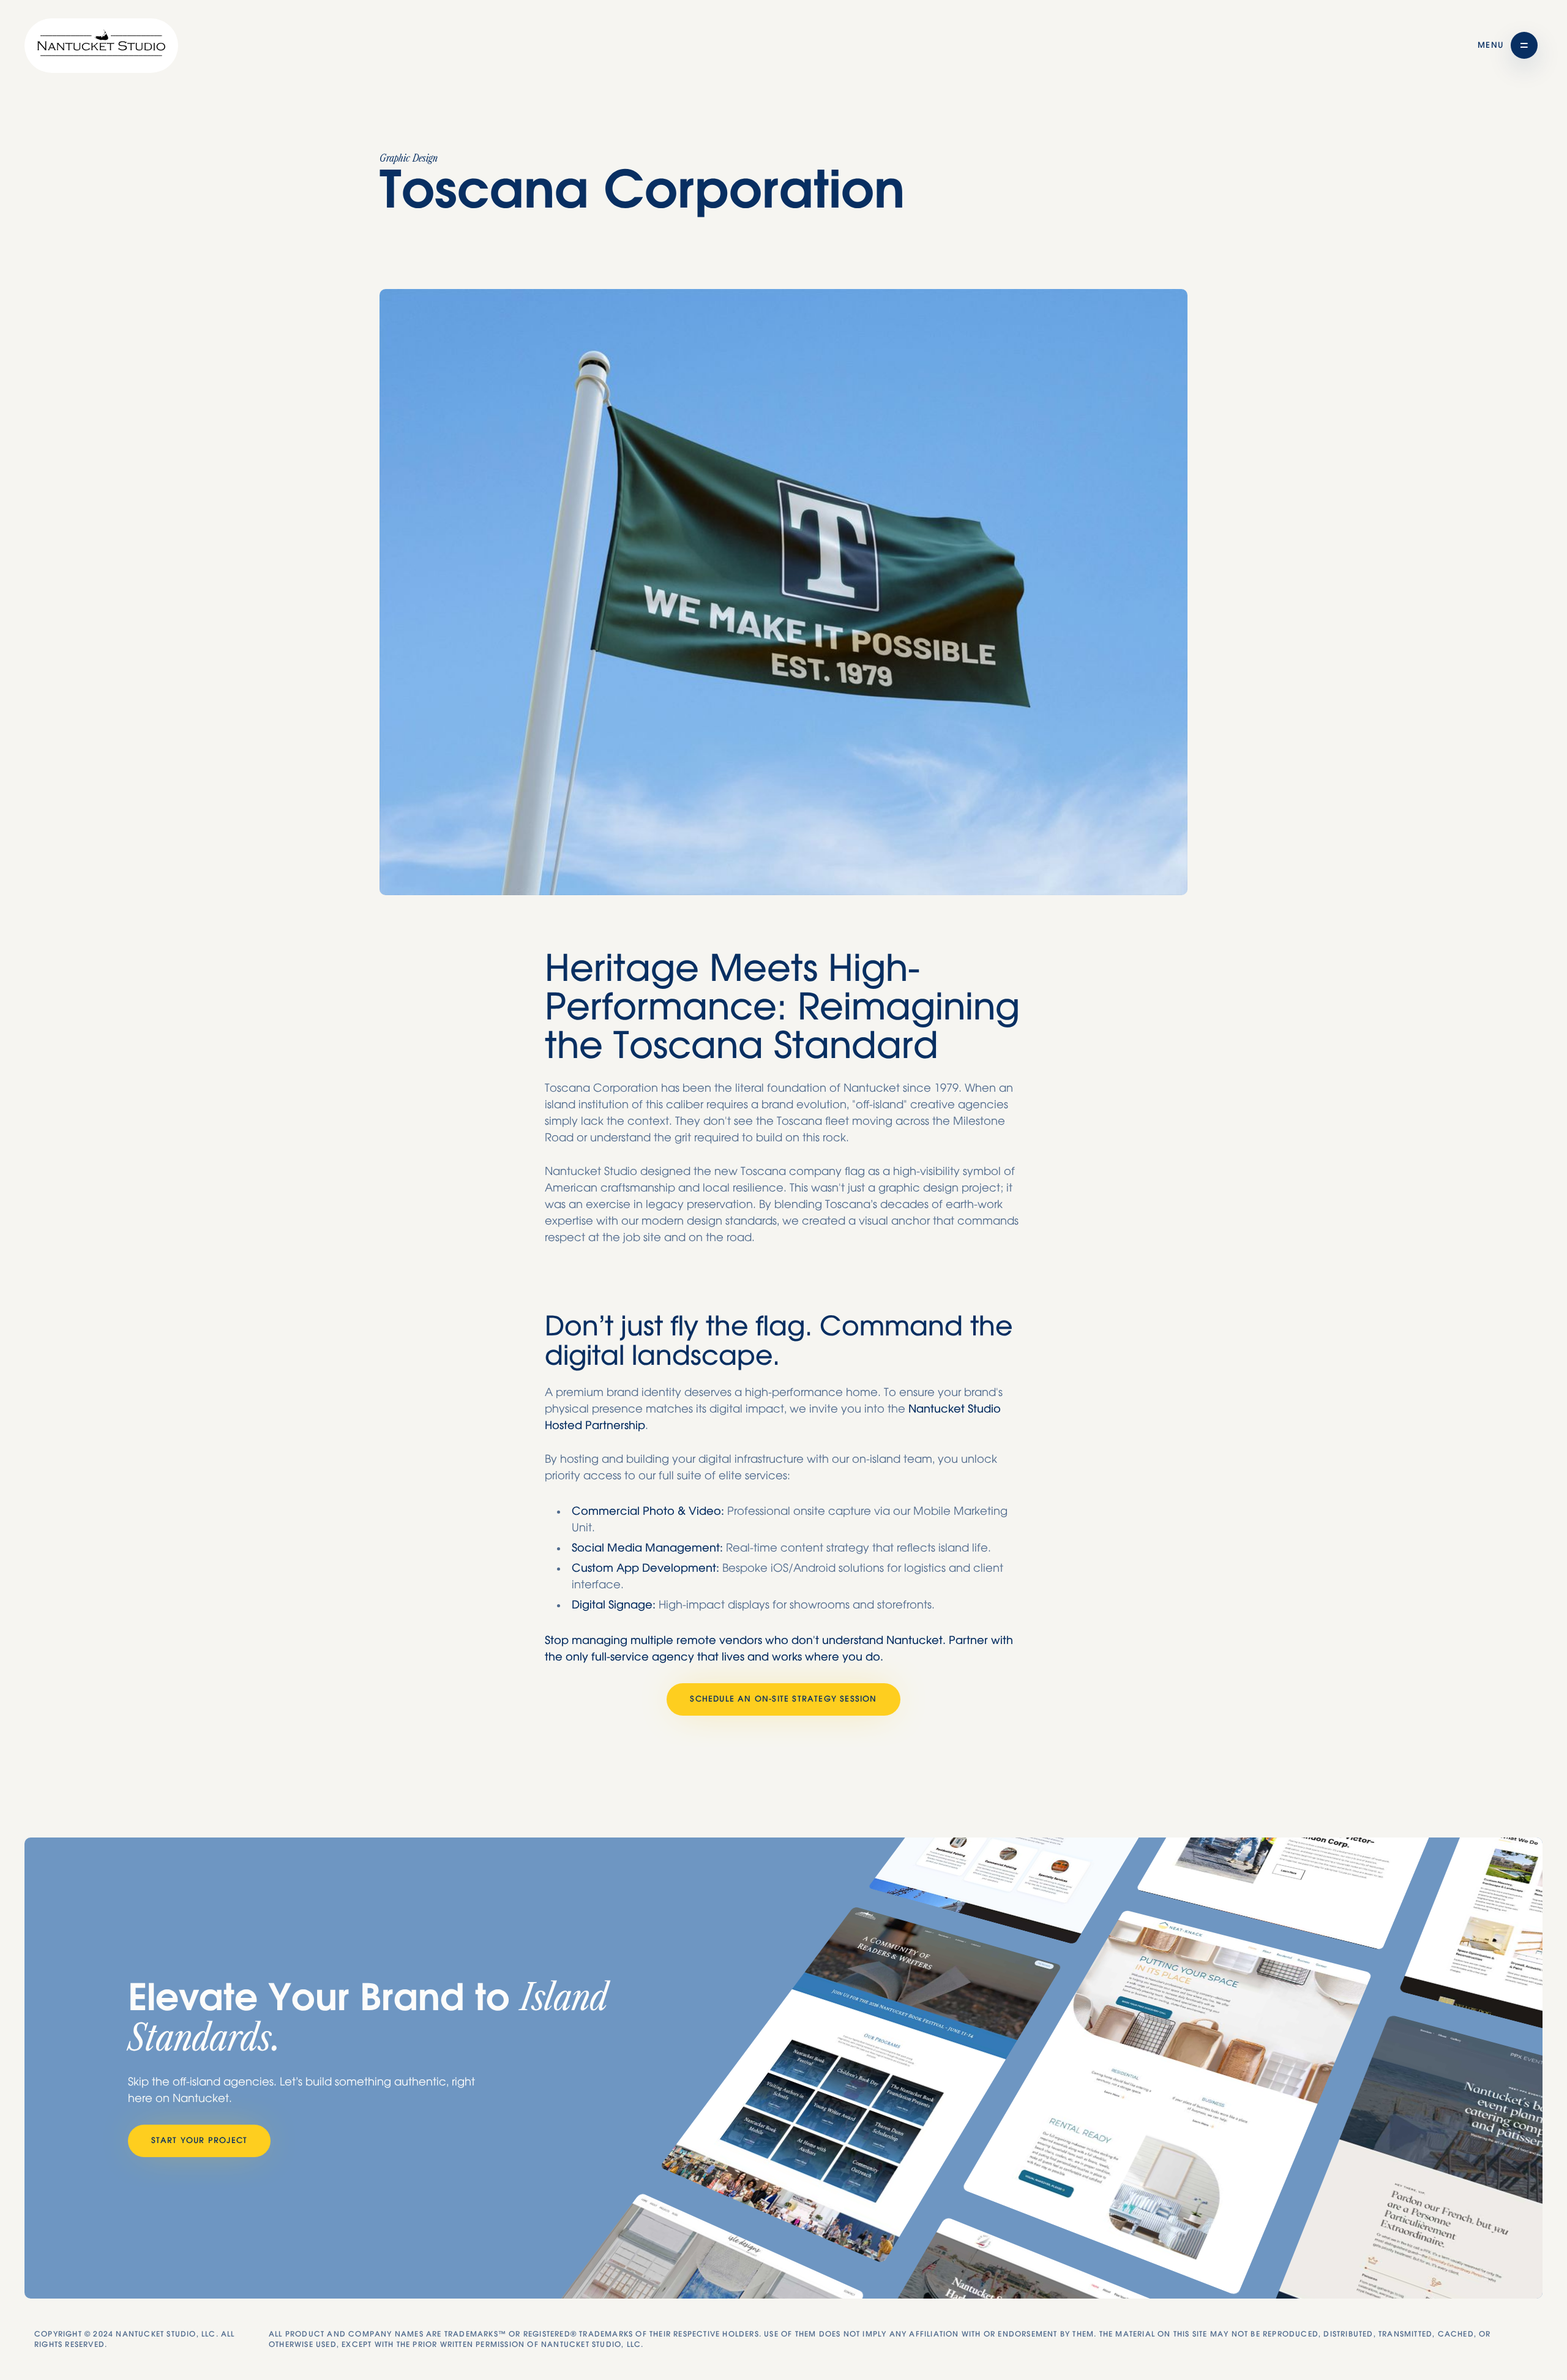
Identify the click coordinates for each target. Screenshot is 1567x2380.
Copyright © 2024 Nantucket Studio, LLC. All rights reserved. (135, 2339)
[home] (101, 46)
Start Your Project (200, 2141)
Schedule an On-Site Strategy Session (783, 1699)
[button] (1508, 45)
